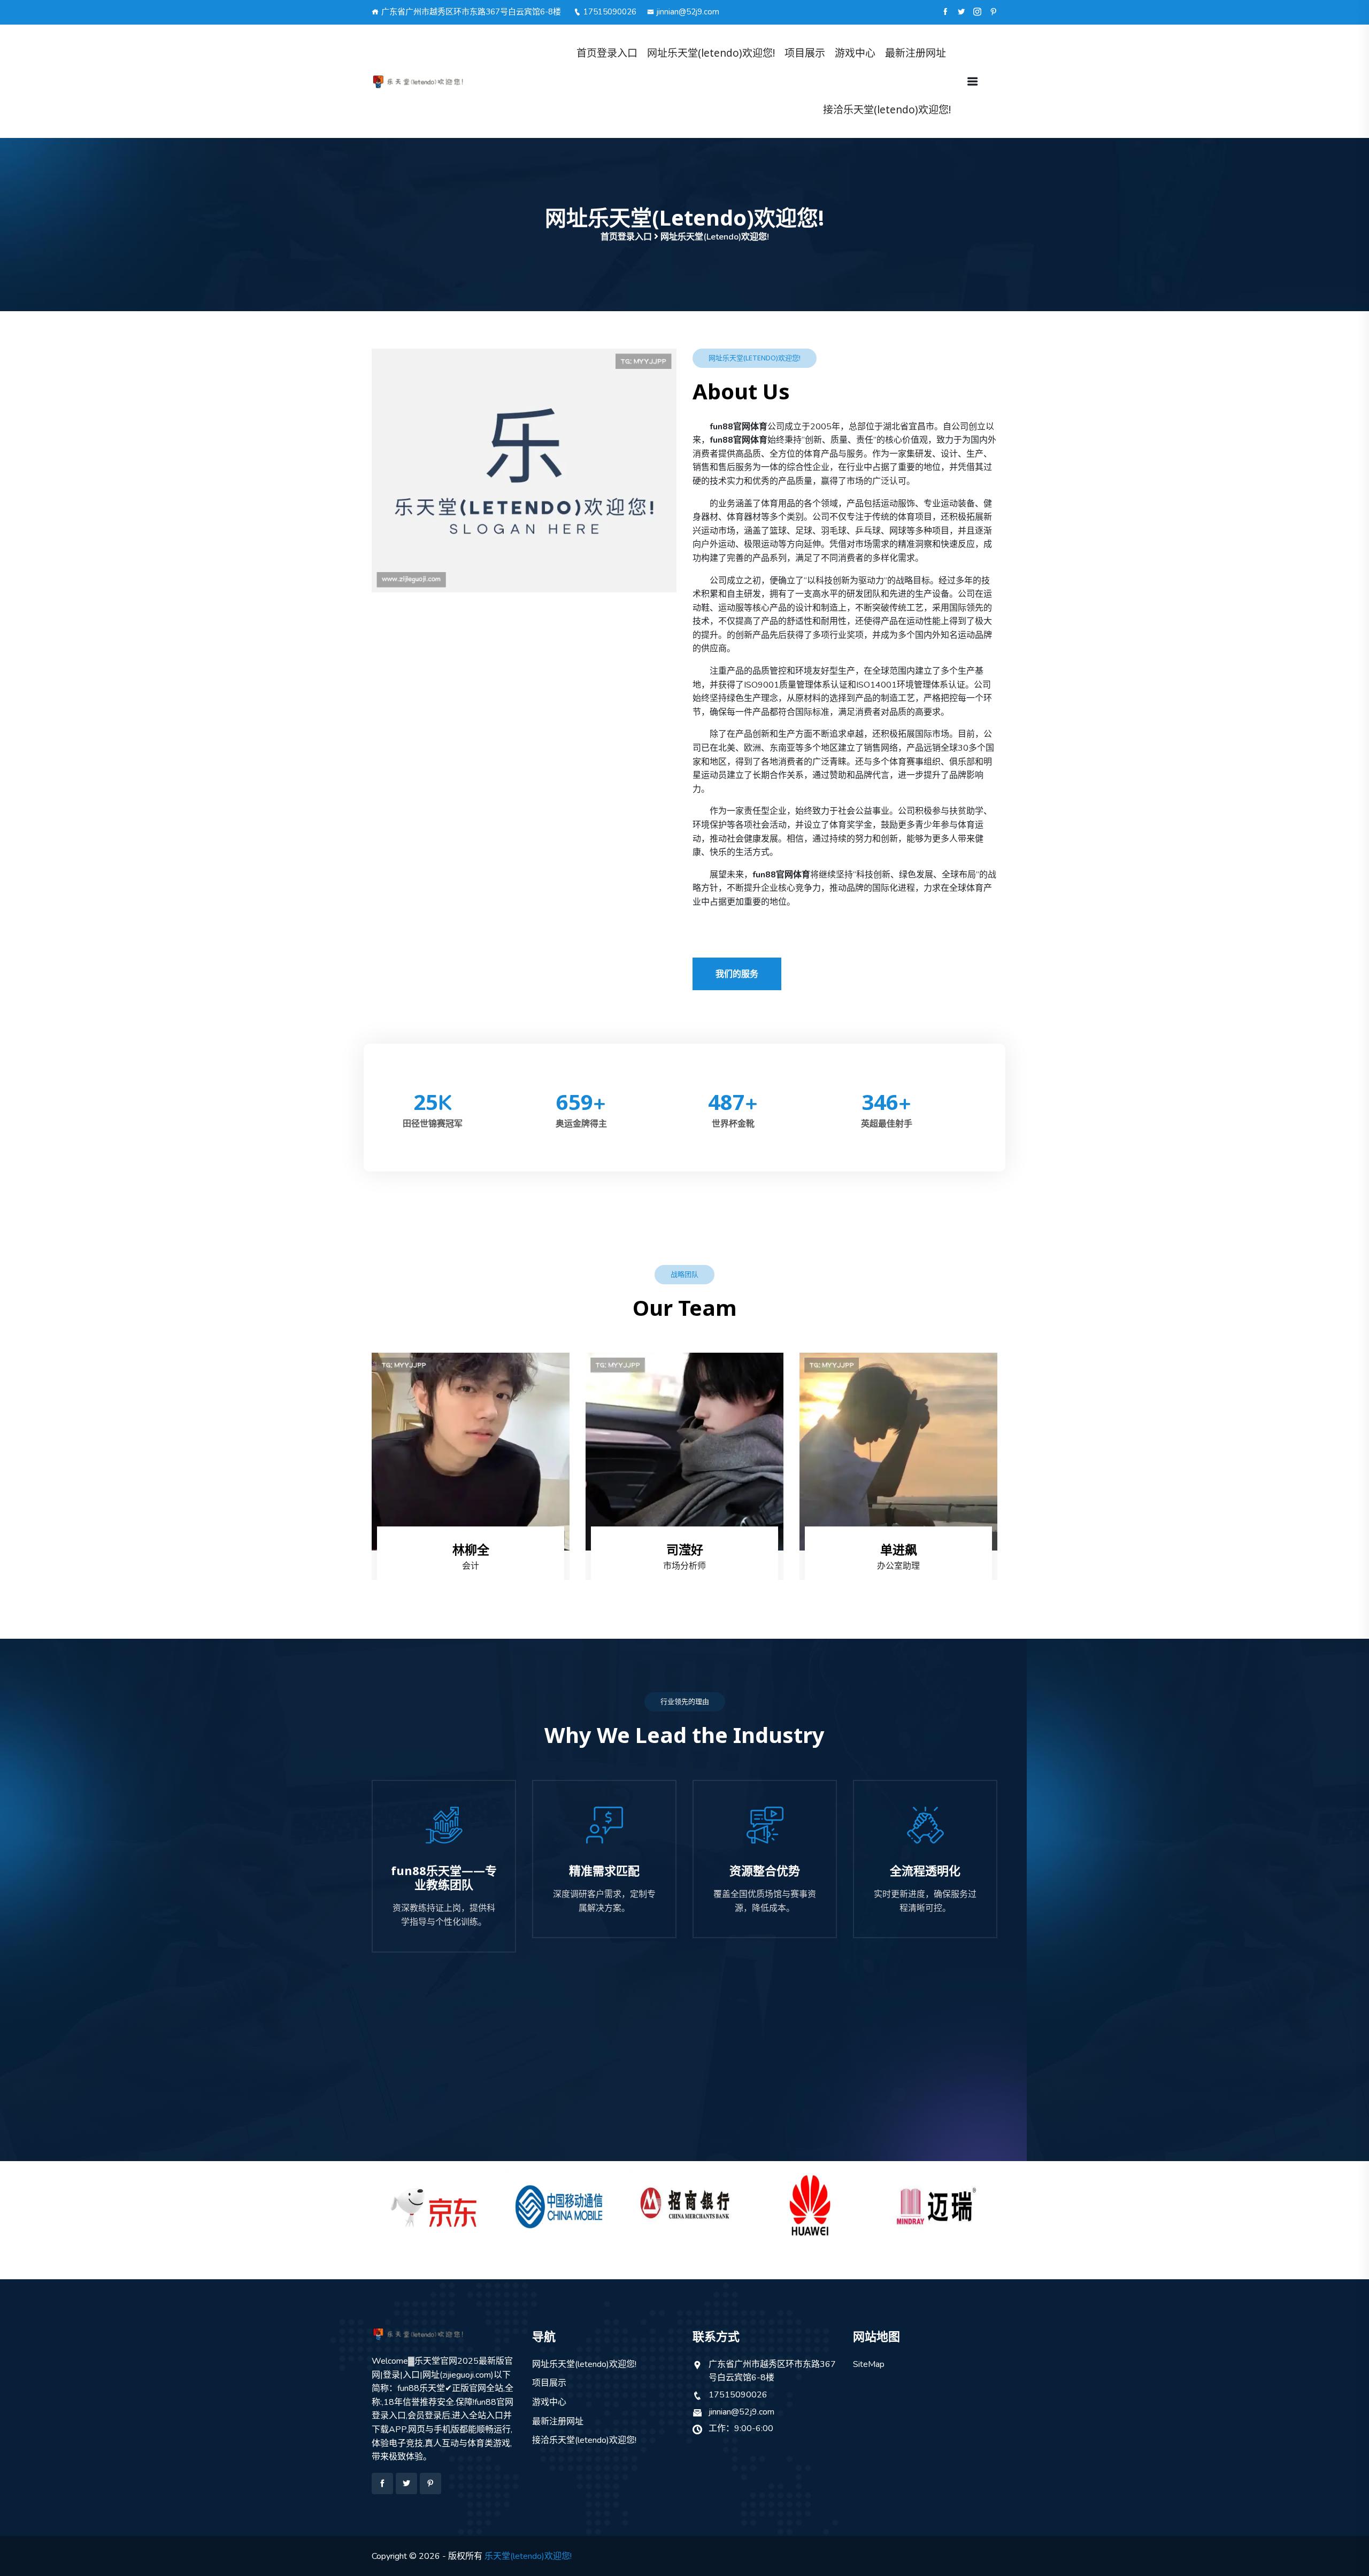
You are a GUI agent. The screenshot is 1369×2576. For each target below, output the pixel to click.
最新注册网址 (916, 53)
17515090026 (610, 12)
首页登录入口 (607, 53)
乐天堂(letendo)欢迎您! (528, 2556)
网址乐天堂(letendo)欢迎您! (711, 53)
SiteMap (869, 2364)
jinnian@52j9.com (688, 12)
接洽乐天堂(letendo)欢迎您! (887, 110)
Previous (350, 2201)
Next (1019, 2201)
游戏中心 (855, 53)
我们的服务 (737, 974)
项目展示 (805, 53)
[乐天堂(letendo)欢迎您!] (444, 82)
